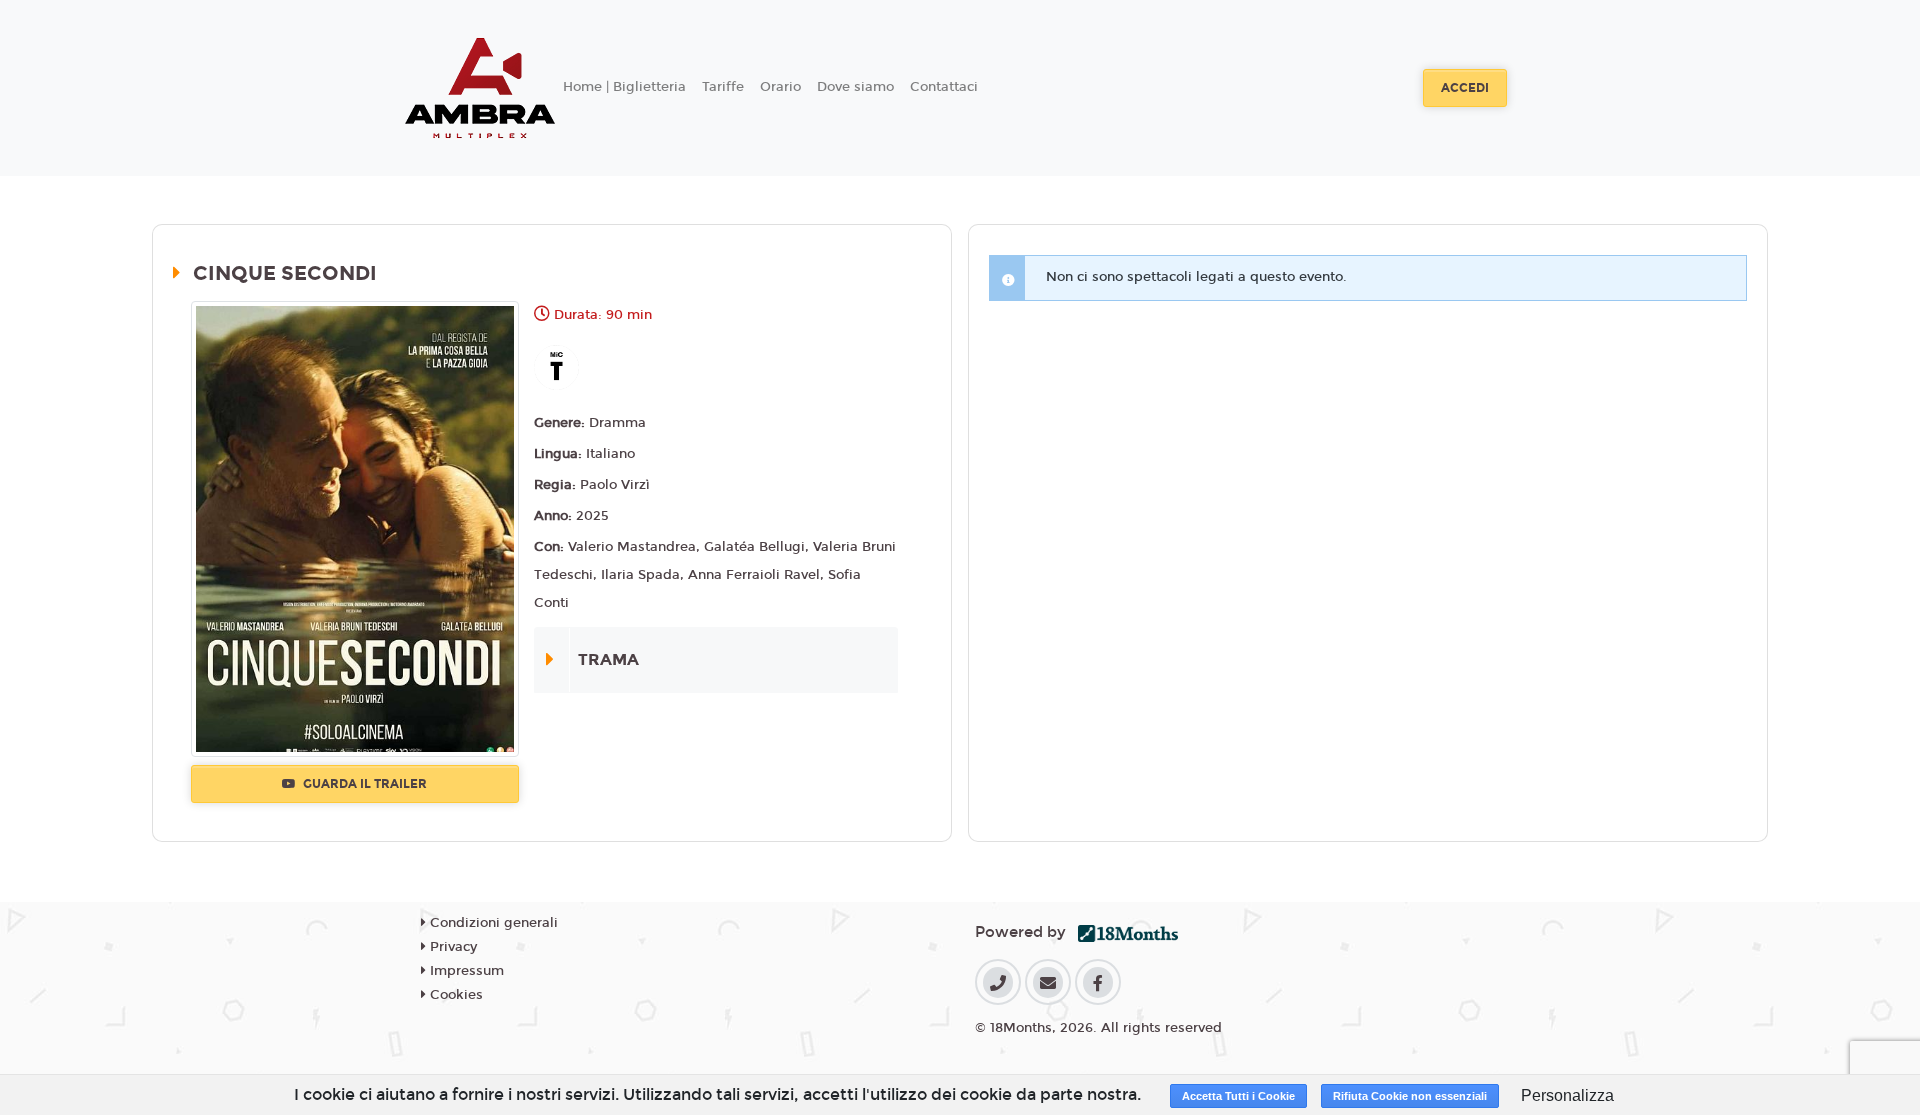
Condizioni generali (492, 923)
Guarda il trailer (363, 784)
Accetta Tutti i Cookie (1238, 1096)
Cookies (454, 995)
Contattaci (944, 87)
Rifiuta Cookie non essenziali (1410, 1096)
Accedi (1465, 88)
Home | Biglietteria (624, 87)
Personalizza (1567, 1095)
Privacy (451, 947)
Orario (780, 87)
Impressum (465, 971)
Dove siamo (855, 87)
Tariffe (723, 87)
